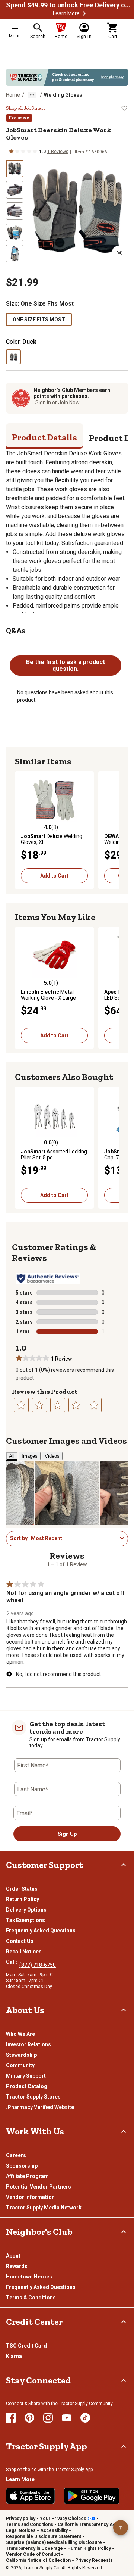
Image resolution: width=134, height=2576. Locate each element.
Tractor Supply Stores (33, 2097)
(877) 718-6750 (38, 1965)
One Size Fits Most (39, 320)
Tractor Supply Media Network (44, 2208)
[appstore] (31, 2496)
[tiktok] (85, 2418)
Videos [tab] (52, 1456)
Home (13, 95)
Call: (13, 1962)
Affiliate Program (27, 2176)
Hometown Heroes (29, 2277)
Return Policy (23, 1899)
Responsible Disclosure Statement (44, 2536)
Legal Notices (21, 2530)
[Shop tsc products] (67, 77)
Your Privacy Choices (63, 2519)
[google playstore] (92, 2496)
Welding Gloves (63, 95)
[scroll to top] (121, 2527)
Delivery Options (26, 1910)
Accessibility (54, 2530)
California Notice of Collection (38, 2560)
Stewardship (21, 2055)
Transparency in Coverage (34, 2548)
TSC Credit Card (26, 2346)
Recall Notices (24, 1952)
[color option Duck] (13, 357)
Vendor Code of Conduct (33, 2554)
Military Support (26, 2076)
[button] (84, 13)
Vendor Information (30, 2197)
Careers (16, 2155)
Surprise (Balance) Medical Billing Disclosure (54, 2542)
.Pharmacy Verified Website (40, 2107)
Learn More (66, 13)
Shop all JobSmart (26, 108)
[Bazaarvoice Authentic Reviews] (48, 1278)
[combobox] (74, 1538)
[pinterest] (29, 2418)
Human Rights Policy (89, 2548)
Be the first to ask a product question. (66, 665)
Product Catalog (27, 2086)
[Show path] (32, 95)
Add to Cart (54, 876)
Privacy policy (21, 2519)
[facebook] (11, 2418)
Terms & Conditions (31, 2298)
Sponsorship (22, 2166)
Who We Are (20, 2034)
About (13, 2256)
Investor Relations (28, 2044)
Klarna (14, 2356)
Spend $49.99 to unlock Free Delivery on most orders (69, 5)
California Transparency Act (87, 2524)
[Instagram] (48, 2418)
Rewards (17, 2266)
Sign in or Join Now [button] (58, 402)
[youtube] (67, 2418)
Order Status (22, 1889)
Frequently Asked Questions (41, 1931)
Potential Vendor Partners (39, 2187)
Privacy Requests (94, 2560)
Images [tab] (30, 1456)
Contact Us (20, 1941)
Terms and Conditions (30, 2524)
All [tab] (12, 1456)
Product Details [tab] (44, 437)
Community (20, 2065)
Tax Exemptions (25, 1920)
